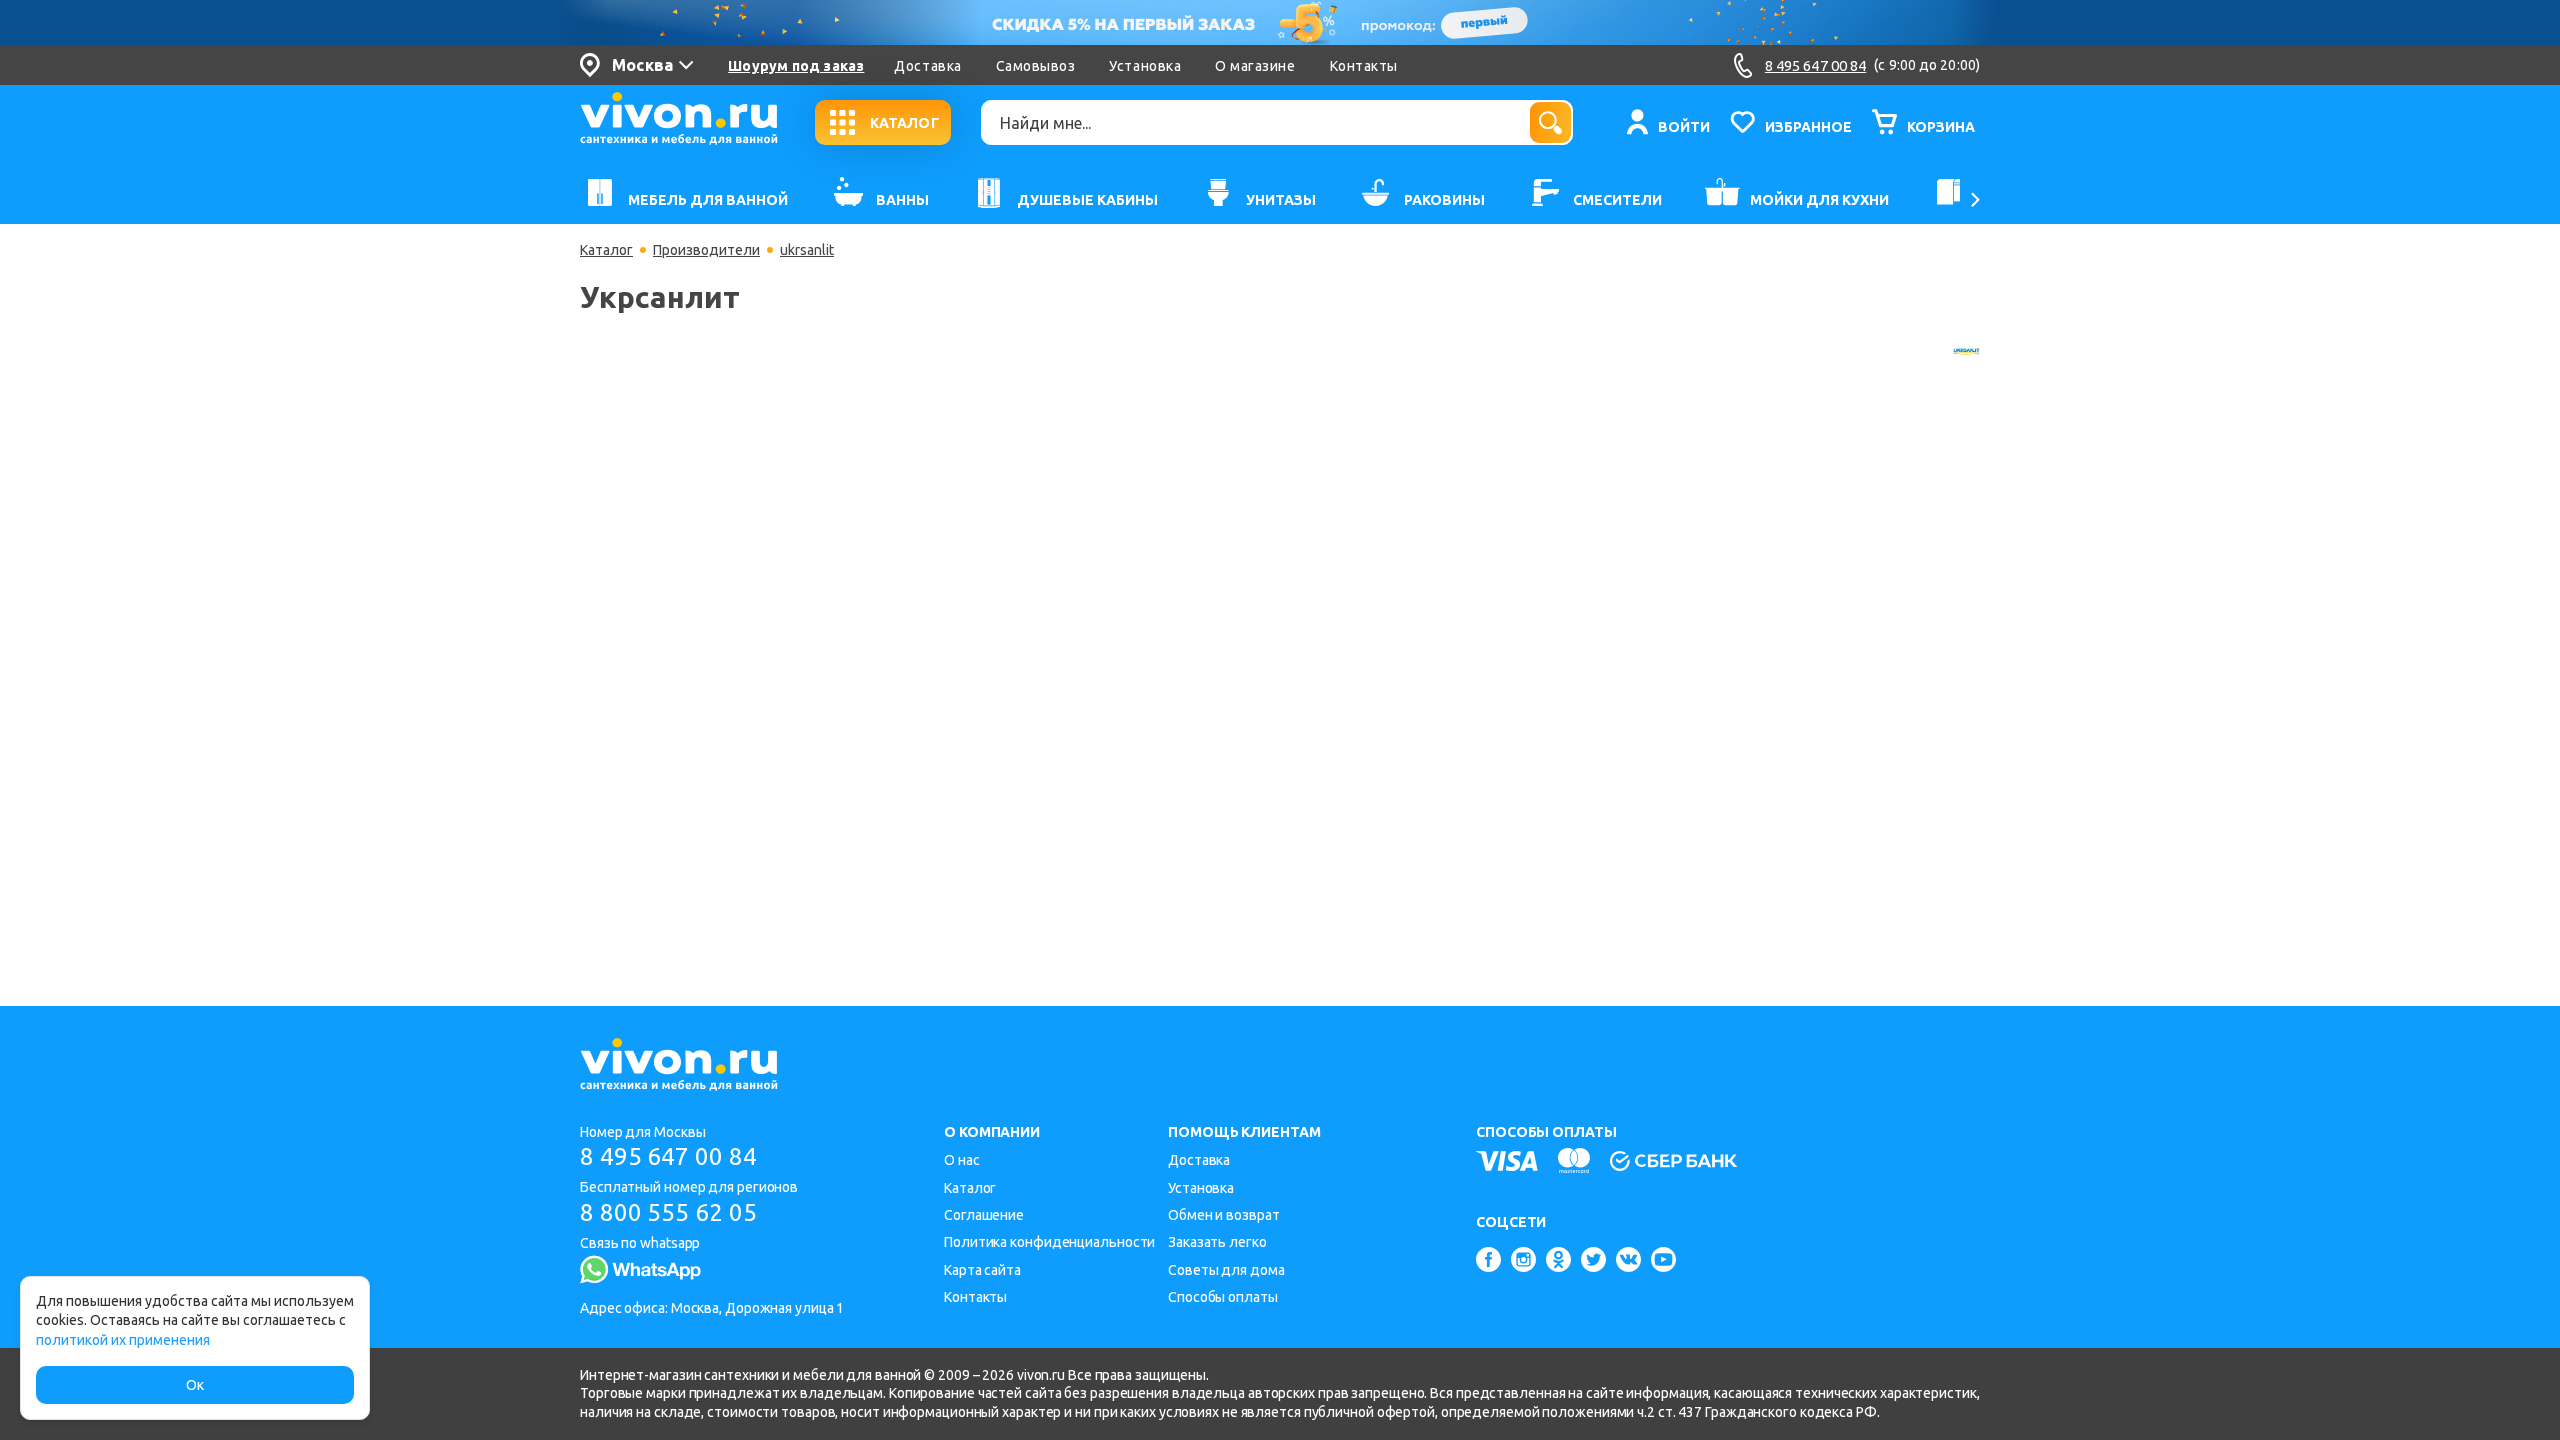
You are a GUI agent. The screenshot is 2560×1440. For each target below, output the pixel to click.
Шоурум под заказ (796, 66)
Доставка (927, 66)
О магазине (1255, 66)
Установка (1145, 66)
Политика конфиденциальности (1049, 1242)
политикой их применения (123, 1340)
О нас (962, 1160)
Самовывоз (1036, 66)
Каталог (606, 250)
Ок (195, 1385)
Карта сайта (982, 1270)
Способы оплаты (1223, 1297)
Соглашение (984, 1215)
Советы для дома (1226, 1270)
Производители (706, 250)
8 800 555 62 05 (668, 1212)
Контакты (1364, 66)
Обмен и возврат (1224, 1215)
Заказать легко (1217, 1242)
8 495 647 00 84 (668, 1156)
